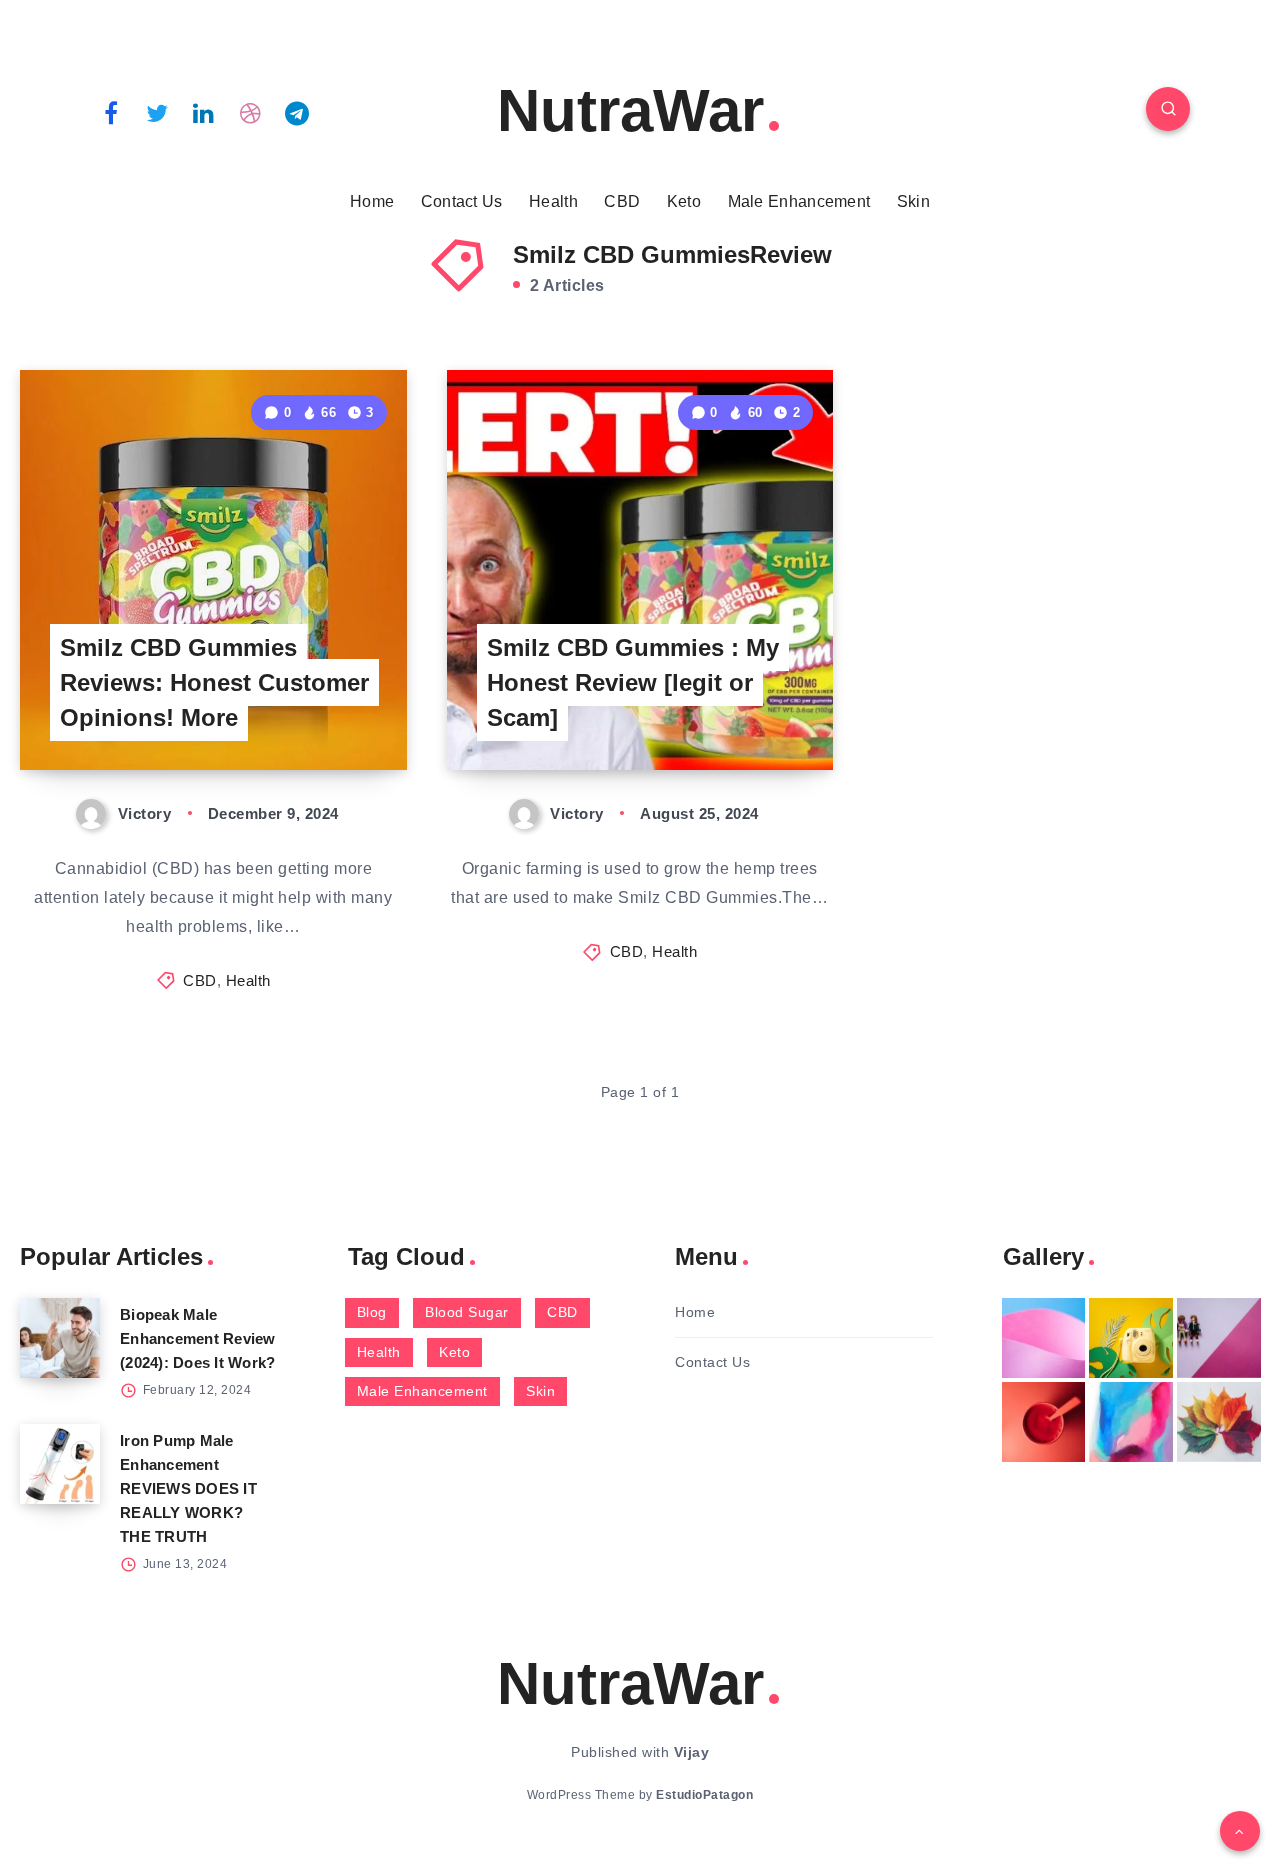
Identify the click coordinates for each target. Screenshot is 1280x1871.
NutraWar (630, 110)
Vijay (692, 1752)
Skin (913, 201)
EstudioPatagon (704, 1795)
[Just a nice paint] (1131, 1422)
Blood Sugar (467, 1312)
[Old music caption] (1219, 1338)
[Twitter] (158, 112)
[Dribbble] (251, 112)
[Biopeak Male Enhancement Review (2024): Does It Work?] (60, 1338)
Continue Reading (313, 710)
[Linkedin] (204, 112)
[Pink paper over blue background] (1044, 1338)
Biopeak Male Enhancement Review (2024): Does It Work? (198, 1338)
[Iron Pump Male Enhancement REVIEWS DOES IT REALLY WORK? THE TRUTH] (60, 1464)
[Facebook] (111, 112)
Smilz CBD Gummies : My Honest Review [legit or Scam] (633, 682)
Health (553, 201)
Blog (372, 1312)
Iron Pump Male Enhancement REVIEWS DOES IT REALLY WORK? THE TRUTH (188, 1488)
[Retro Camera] (1131, 1338)
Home (372, 201)
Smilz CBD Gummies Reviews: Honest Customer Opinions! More (214, 682)
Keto (684, 201)
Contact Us (462, 201)
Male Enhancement (799, 201)
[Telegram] (297, 112)
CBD (622, 201)
